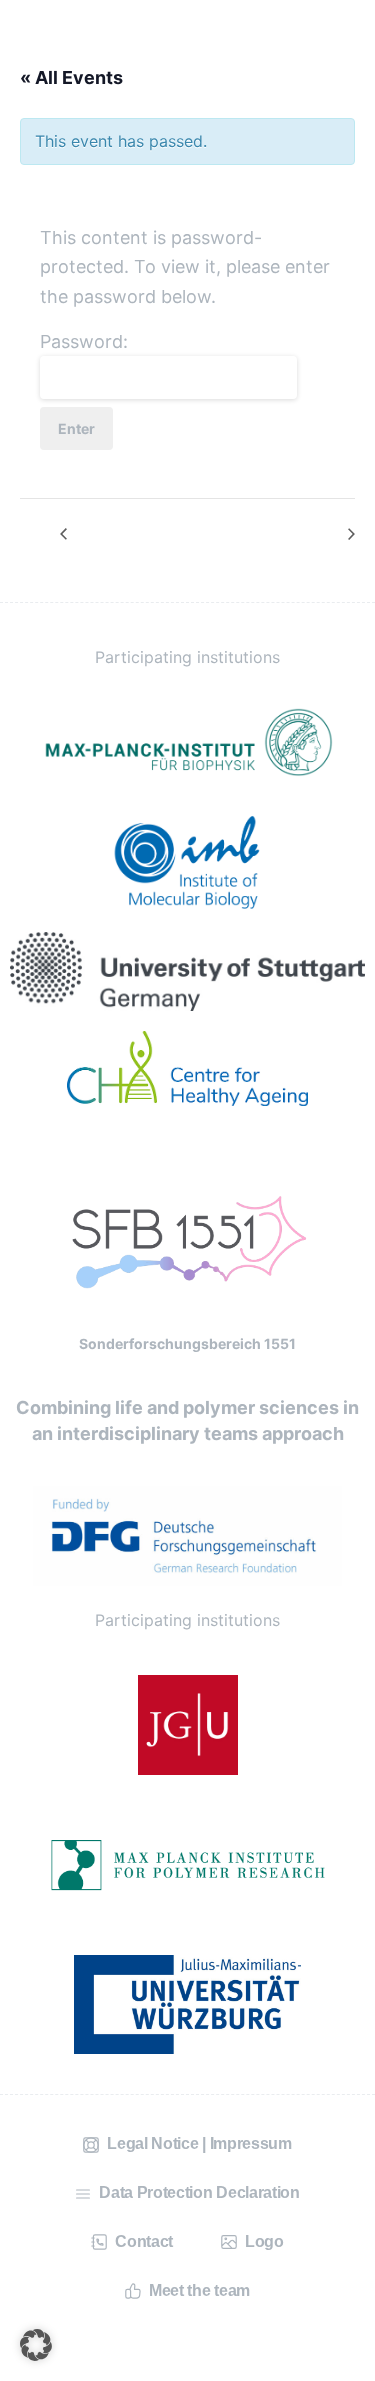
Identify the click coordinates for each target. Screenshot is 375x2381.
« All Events (71, 77)
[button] (36, 2345)
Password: (84, 341)
